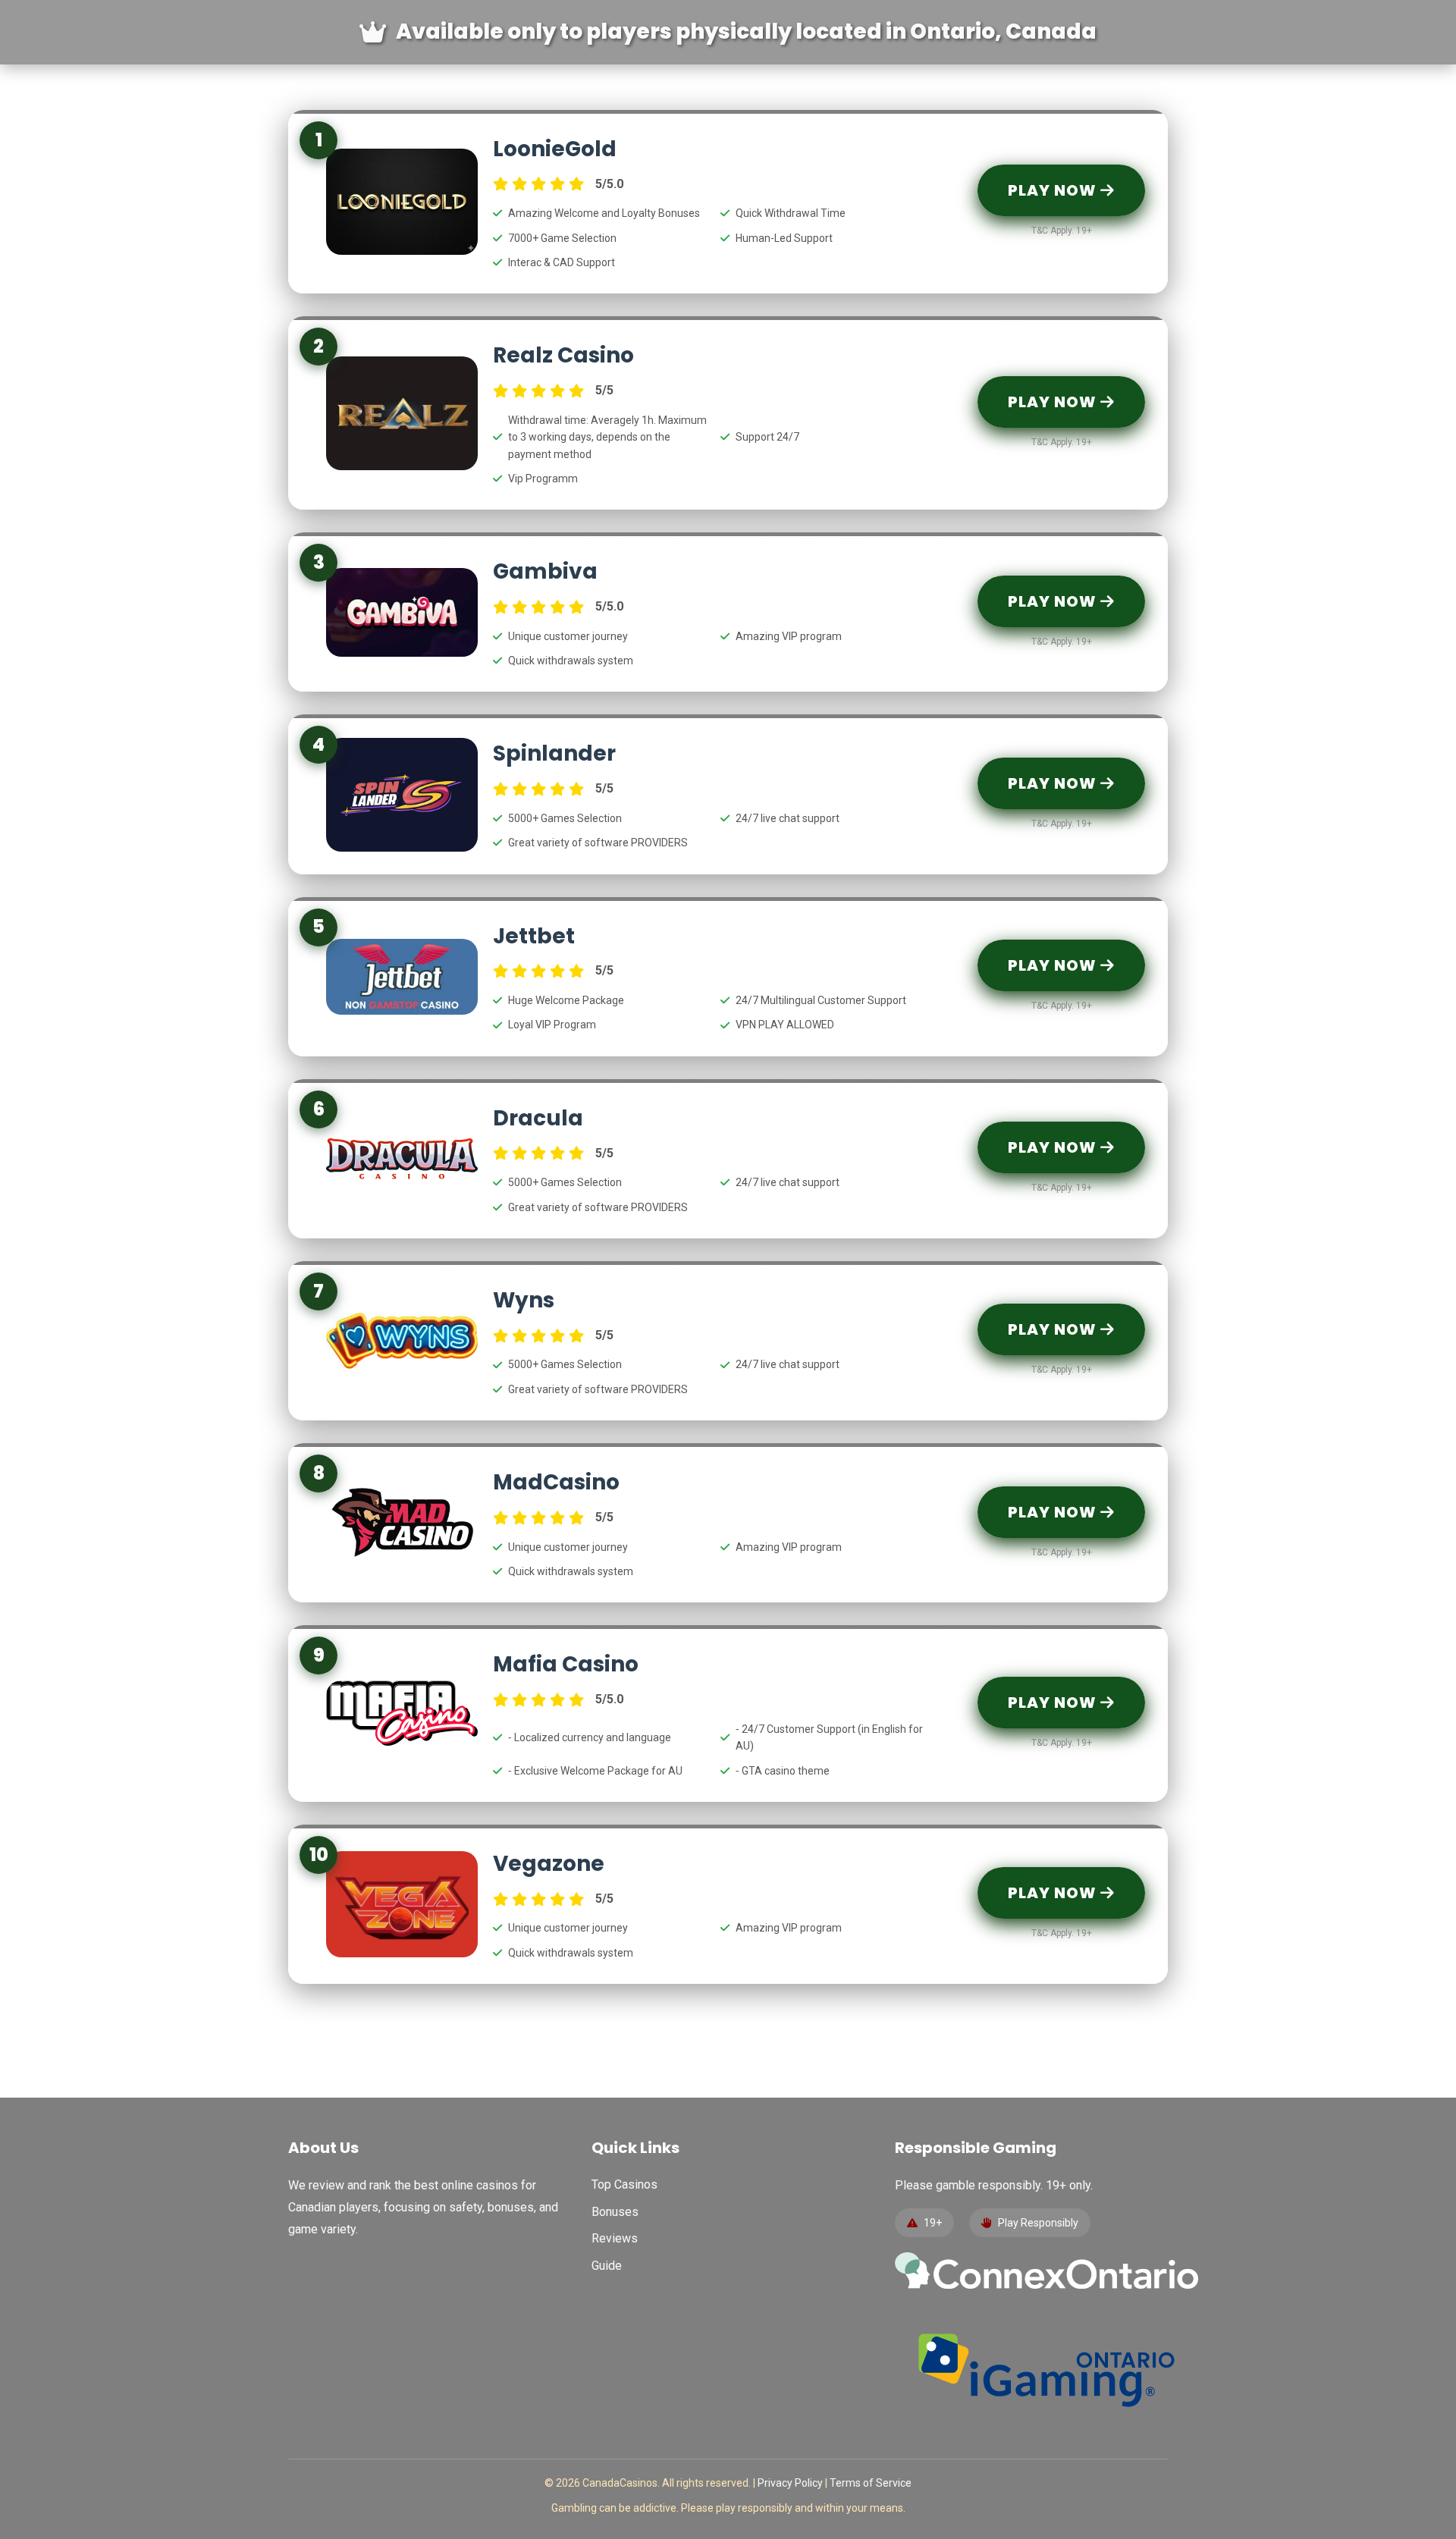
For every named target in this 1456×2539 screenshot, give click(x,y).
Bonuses (615, 2212)
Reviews (615, 2238)
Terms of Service (871, 2483)
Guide (607, 2266)
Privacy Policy (790, 2483)
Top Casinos (624, 2184)
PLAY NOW (1054, 190)
